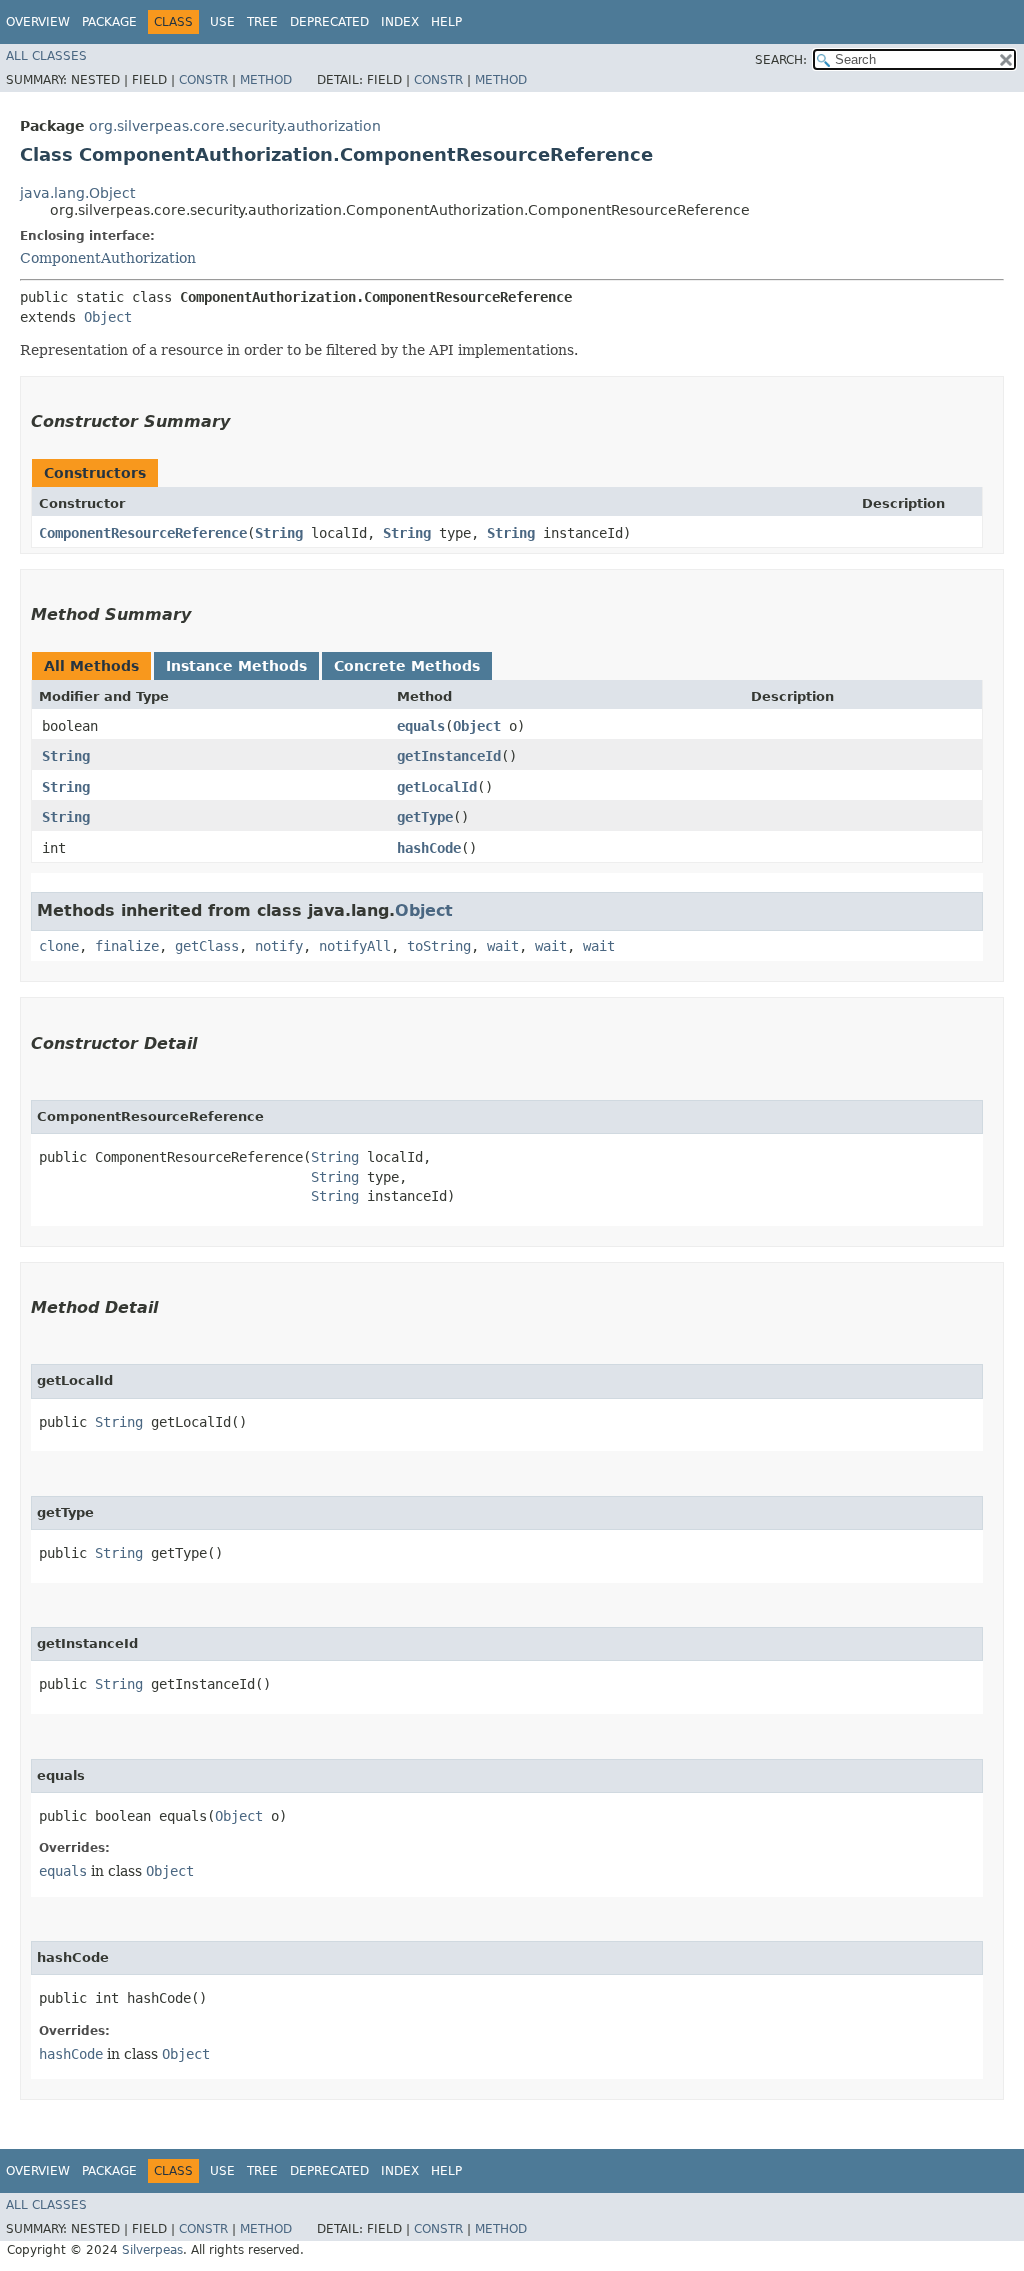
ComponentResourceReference (143, 533)
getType (425, 817)
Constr (203, 80)
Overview (38, 22)
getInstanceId (449, 756)
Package (109, 22)
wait (503, 946)
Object (108, 317)
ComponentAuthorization (108, 258)
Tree (262, 22)
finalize (127, 946)
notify (279, 946)
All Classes (46, 56)
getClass (207, 946)
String (279, 533)
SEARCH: (781, 60)
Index (400, 22)
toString (439, 946)
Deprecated (329, 22)
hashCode (429, 848)
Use (222, 22)
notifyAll (355, 946)
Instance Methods (236, 666)
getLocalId (437, 787)
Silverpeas (152, 2250)
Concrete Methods (407, 666)
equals (421, 726)
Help (446, 22)
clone (59, 946)
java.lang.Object (77, 193)
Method (266, 80)
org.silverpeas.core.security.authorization (235, 126)
